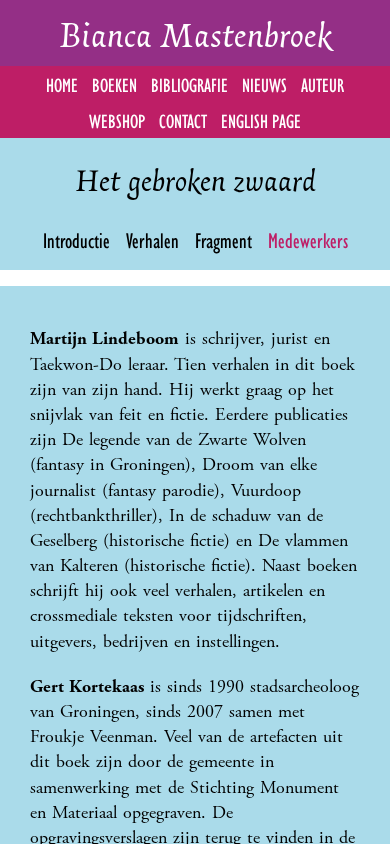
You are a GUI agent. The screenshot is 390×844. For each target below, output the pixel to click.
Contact (183, 119)
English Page (261, 119)
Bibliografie (189, 83)
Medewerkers (308, 239)
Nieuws (264, 83)
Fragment (223, 239)
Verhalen (152, 239)
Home (62, 83)
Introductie (76, 239)
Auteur (322, 83)
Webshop (117, 119)
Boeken (114, 83)
